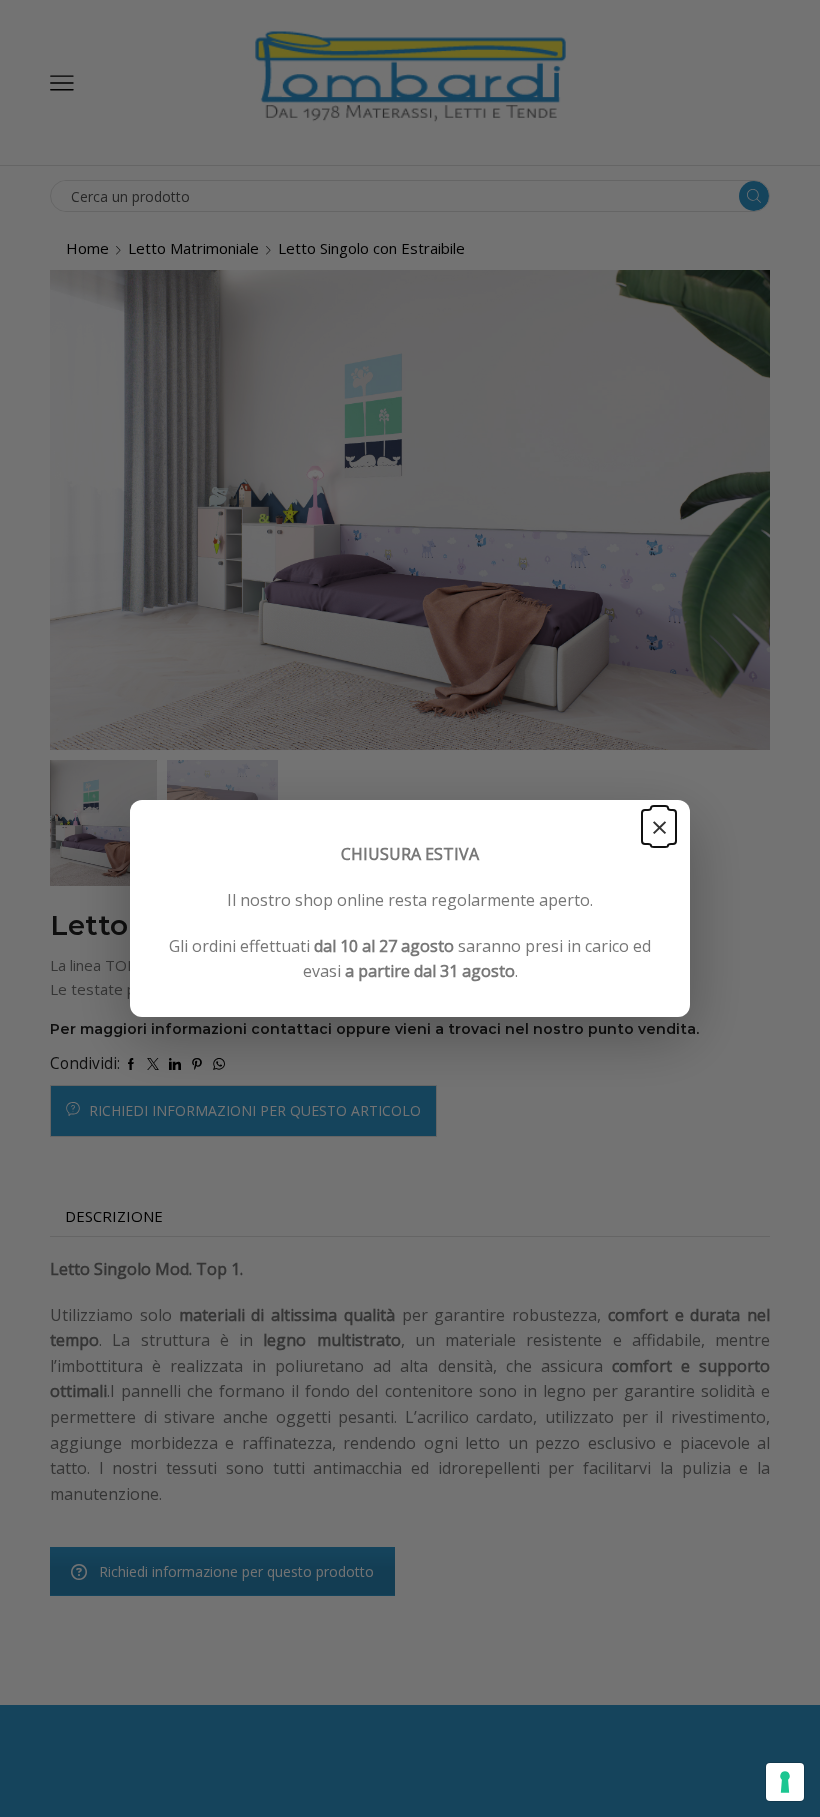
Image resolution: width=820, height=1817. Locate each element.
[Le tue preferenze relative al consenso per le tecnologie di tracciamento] (785, 1782)
